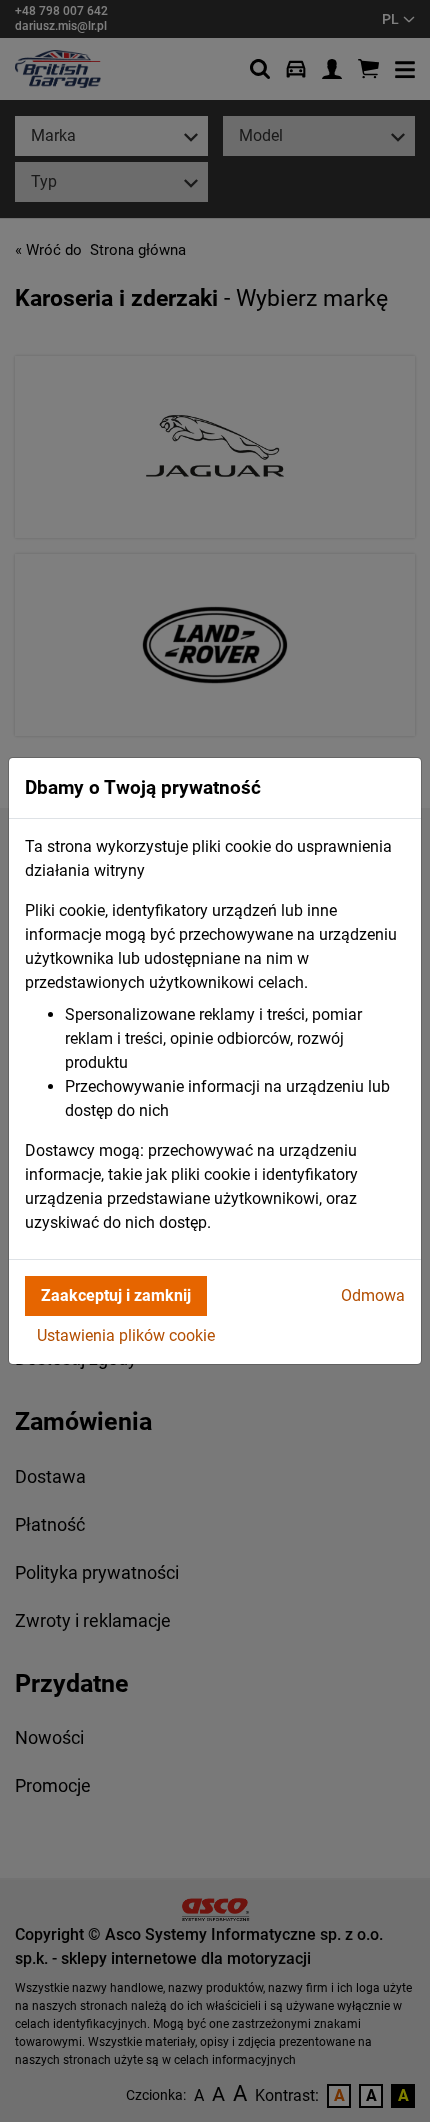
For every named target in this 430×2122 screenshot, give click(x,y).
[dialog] (215, 1061)
